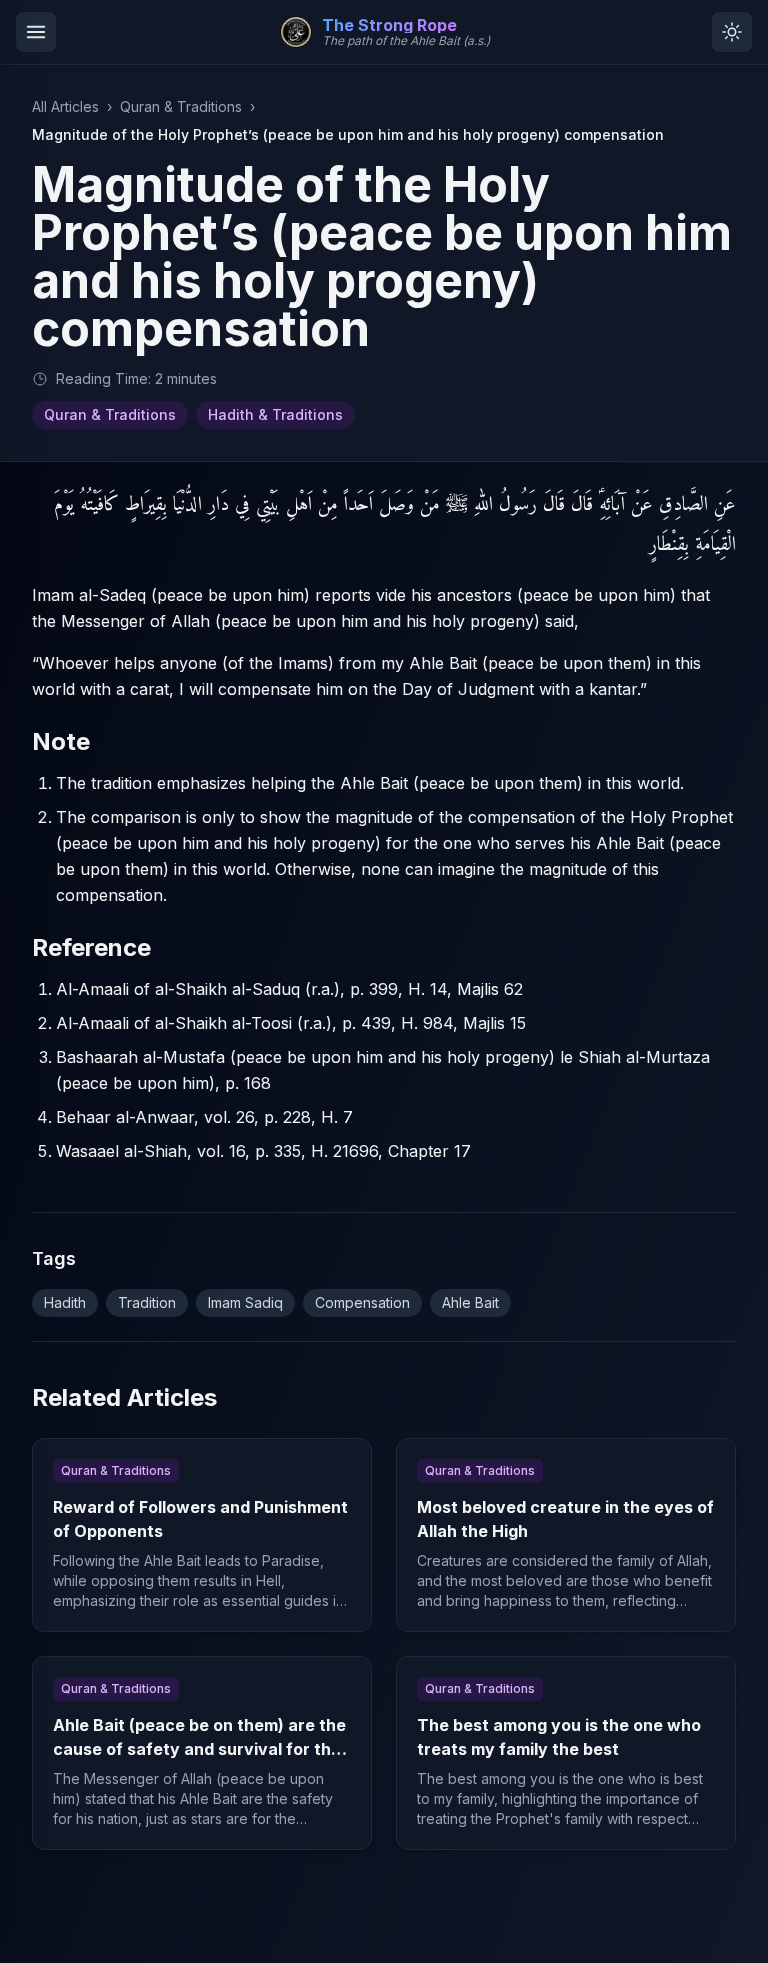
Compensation (362, 1302)
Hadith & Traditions (275, 414)
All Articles (65, 106)
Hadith (65, 1302)
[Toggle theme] (732, 32)
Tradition (147, 1302)
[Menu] (36, 32)
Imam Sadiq (245, 1302)
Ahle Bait (470, 1302)
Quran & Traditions (181, 106)
